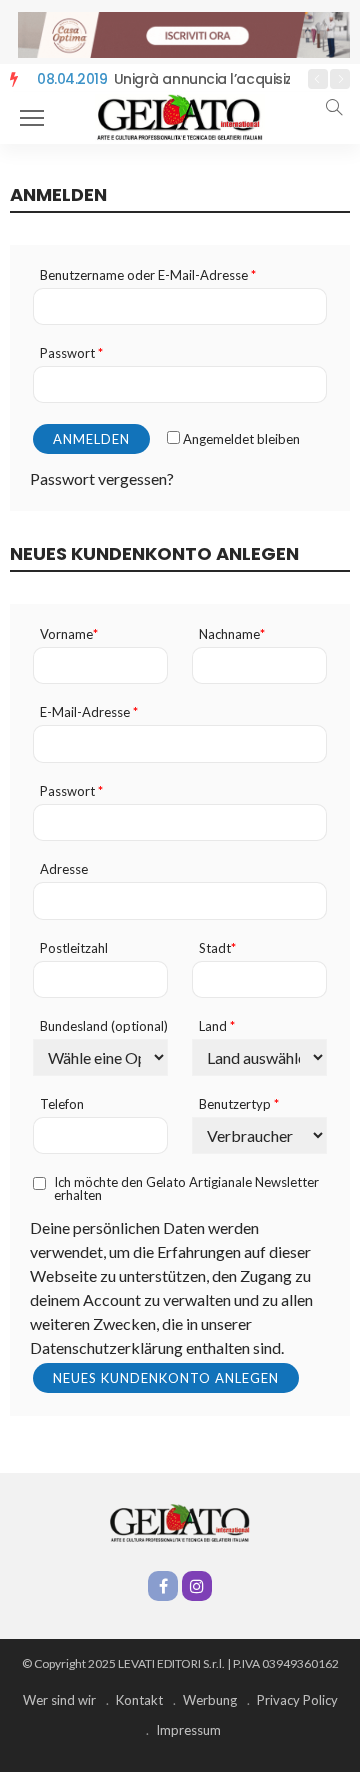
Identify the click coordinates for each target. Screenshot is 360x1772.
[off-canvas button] (32, 118)
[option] (160, 80)
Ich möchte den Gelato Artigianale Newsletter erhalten (186, 1189)
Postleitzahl (74, 948)
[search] (334, 107)
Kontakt (139, 1700)
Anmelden (91, 439)
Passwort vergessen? (102, 478)
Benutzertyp (239, 1104)
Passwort (71, 353)
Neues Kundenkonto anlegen (166, 1378)
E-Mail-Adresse (89, 712)
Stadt (217, 948)
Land (217, 1026)
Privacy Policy (297, 1700)
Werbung (210, 1700)
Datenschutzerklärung (106, 1347)
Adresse (64, 869)
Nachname (232, 634)
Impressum (188, 1730)
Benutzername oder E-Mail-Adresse (148, 275)
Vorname (69, 634)
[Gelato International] (180, 116)
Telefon (62, 1104)
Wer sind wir (59, 1700)
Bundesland (104, 1026)
